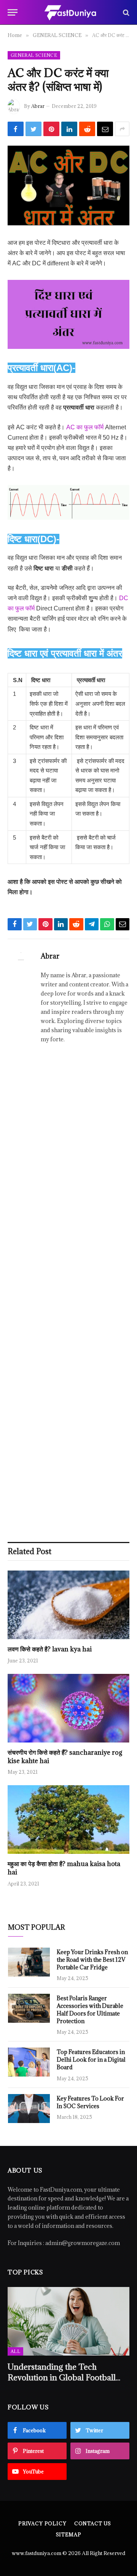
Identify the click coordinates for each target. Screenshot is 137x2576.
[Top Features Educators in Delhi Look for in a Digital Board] (29, 2062)
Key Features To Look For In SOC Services (90, 2102)
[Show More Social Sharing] (122, 129)
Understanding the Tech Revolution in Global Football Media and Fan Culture (62, 2377)
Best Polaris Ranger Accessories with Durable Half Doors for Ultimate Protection (90, 2010)
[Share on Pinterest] (51, 129)
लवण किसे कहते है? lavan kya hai (50, 1649)
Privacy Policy (42, 2523)
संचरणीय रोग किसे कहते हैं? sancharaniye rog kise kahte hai (65, 1757)
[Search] (125, 12)
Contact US (93, 2523)
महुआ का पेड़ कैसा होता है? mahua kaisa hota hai (64, 1868)
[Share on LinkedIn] (69, 129)
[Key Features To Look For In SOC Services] (29, 2109)
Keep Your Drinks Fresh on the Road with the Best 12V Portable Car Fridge (92, 1960)
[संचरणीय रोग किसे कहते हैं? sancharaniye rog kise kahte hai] (68, 1708)
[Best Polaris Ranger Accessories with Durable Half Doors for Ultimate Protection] (29, 2008)
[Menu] (13, 12)
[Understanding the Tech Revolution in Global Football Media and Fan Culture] (68, 2321)
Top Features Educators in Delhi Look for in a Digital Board (91, 2060)
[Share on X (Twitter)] (33, 129)
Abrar (38, 106)
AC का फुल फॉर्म (85, 427)
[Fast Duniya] (70, 12)
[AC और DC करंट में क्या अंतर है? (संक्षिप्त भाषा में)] (68, 185)
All (15, 2351)
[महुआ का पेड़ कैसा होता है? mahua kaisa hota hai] (68, 1820)
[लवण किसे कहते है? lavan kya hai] (68, 1605)
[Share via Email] (105, 129)
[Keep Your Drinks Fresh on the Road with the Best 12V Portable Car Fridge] (29, 1962)
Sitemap (69, 2534)
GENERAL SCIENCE (34, 55)
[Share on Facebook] (16, 129)
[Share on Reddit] (87, 129)
